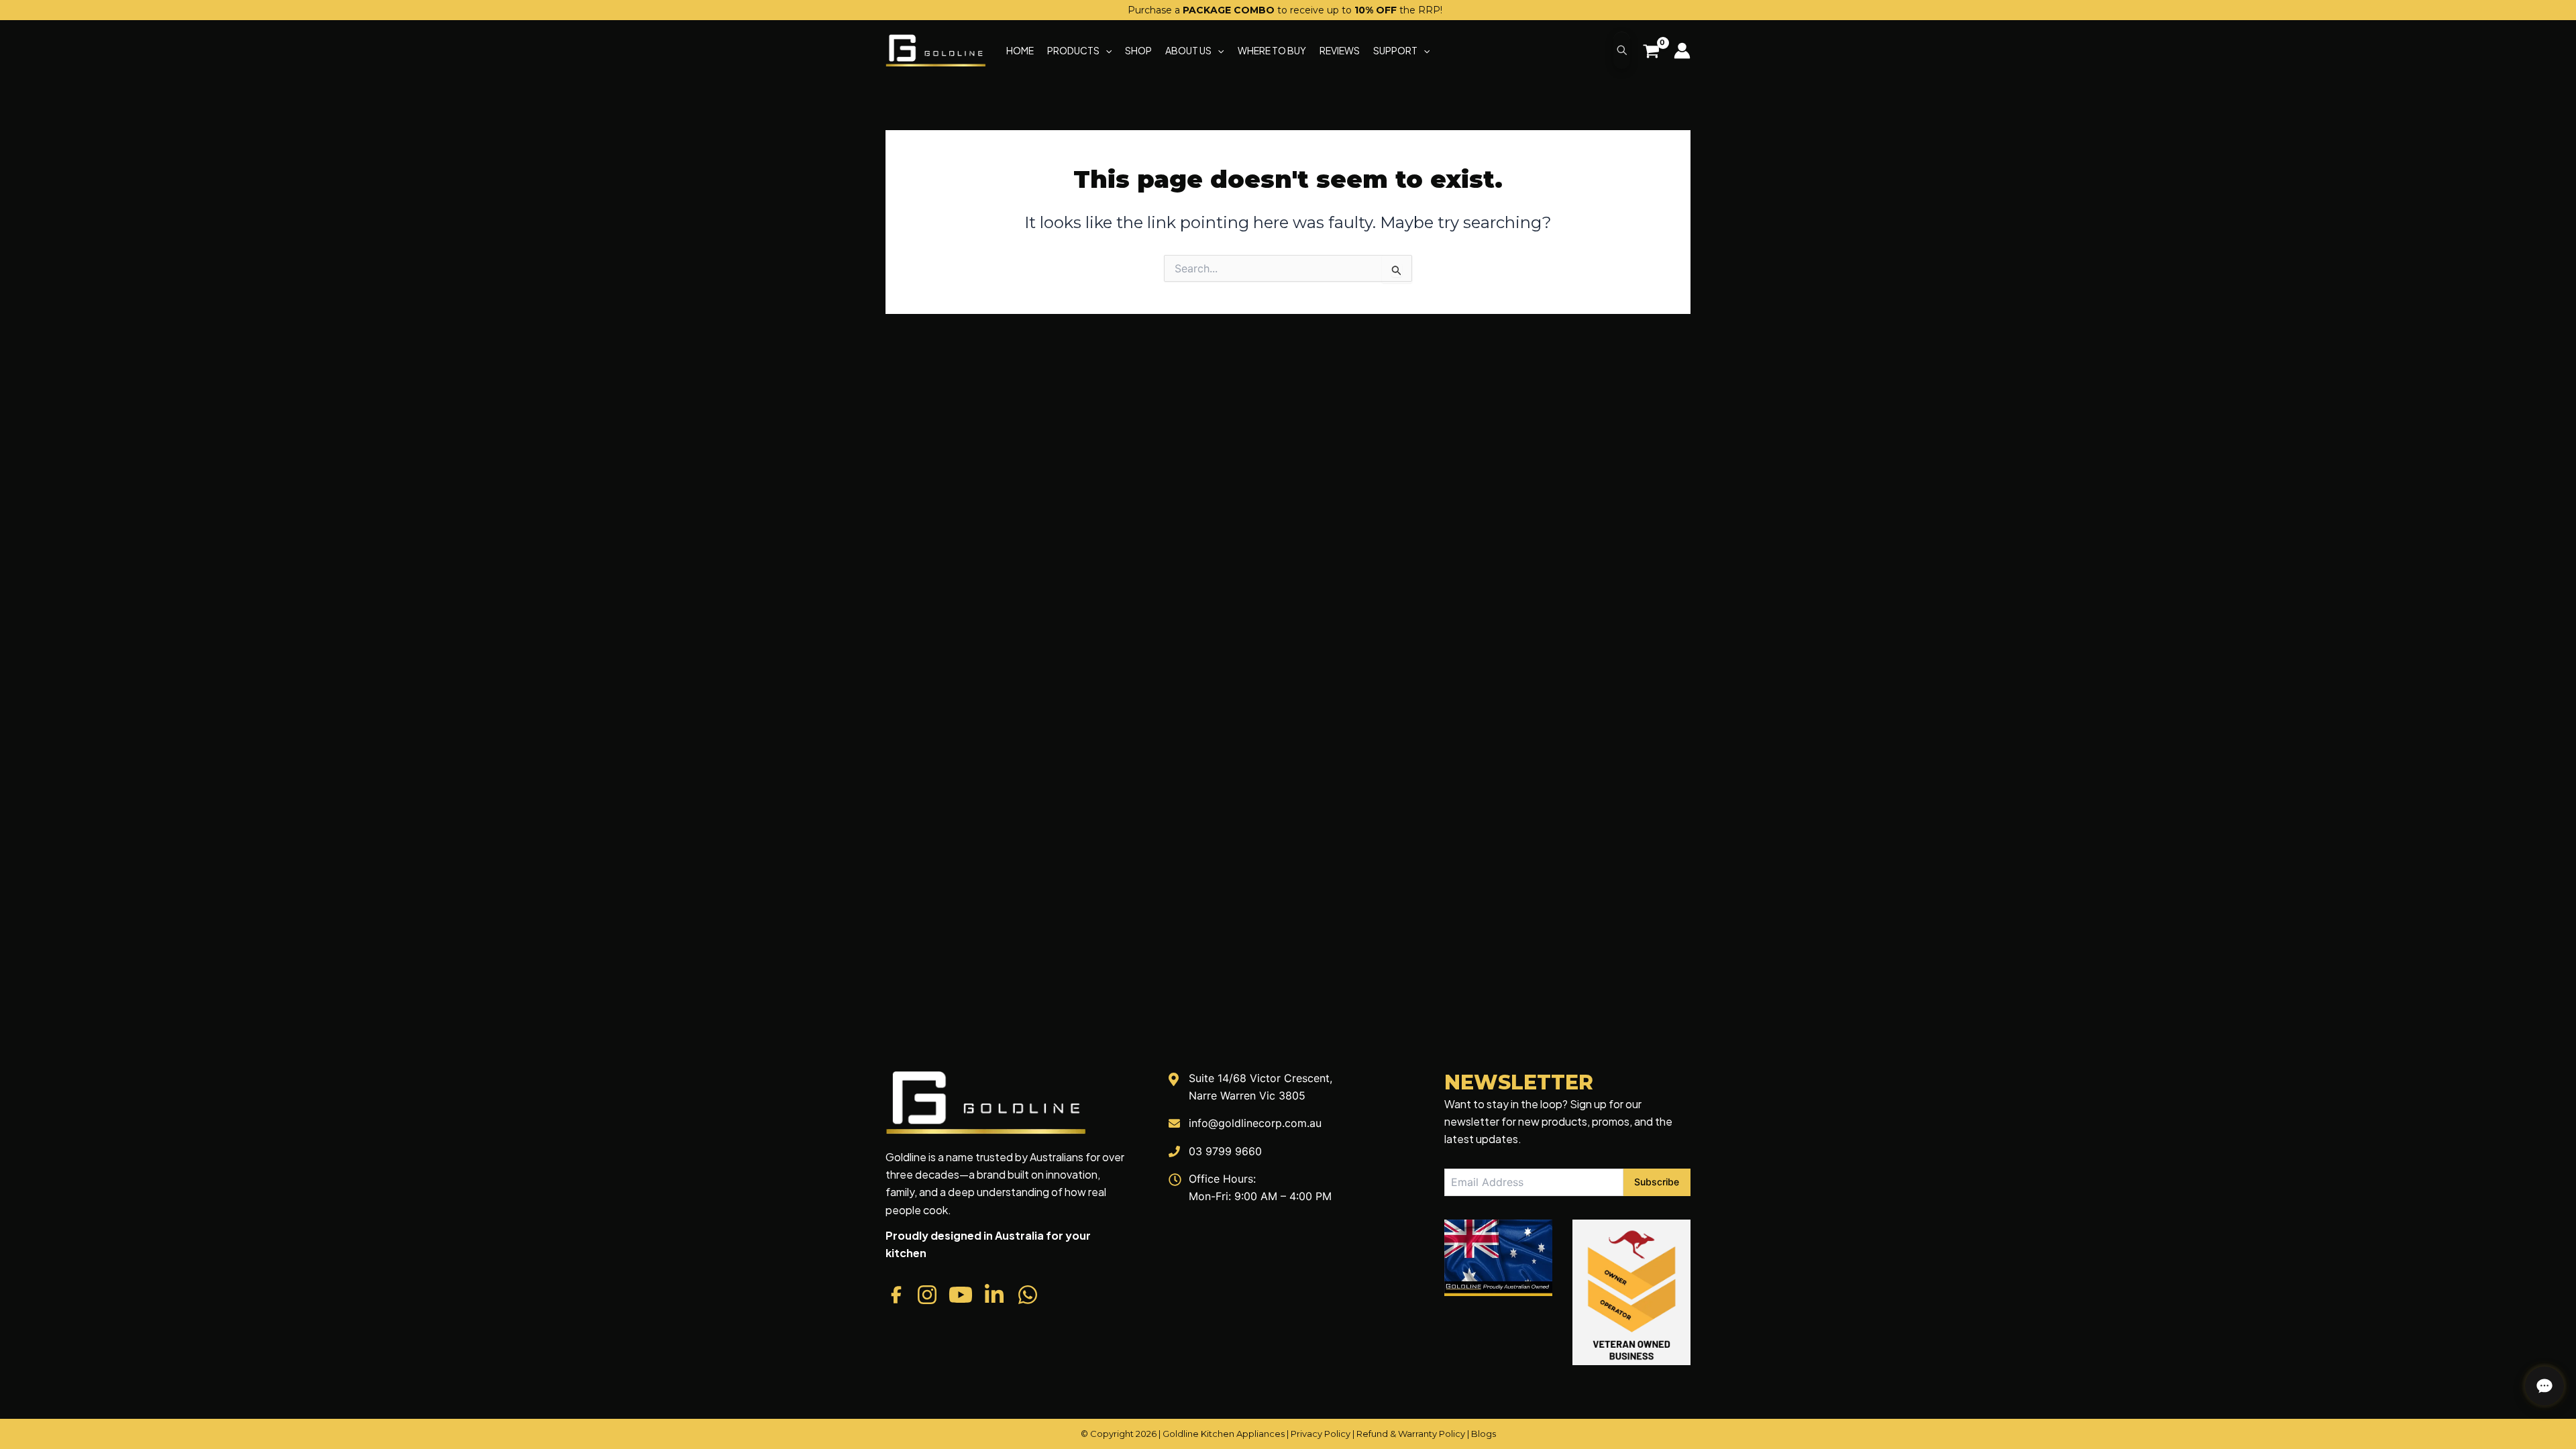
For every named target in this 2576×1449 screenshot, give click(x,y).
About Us (1188, 50)
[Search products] (1622, 50)
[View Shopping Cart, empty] (1651, 53)
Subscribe (1657, 1182)
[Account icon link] (1682, 51)
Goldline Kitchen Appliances (1224, 1434)
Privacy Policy (1321, 1434)
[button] (1106, 50)
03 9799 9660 (1225, 1151)
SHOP (1138, 50)
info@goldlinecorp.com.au (1255, 1123)
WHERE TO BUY (1272, 50)
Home (1020, 50)
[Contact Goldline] (2544, 1386)
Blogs (1484, 1434)
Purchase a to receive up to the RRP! (1285, 10)
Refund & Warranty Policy (1411, 1434)
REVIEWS (1340, 50)
